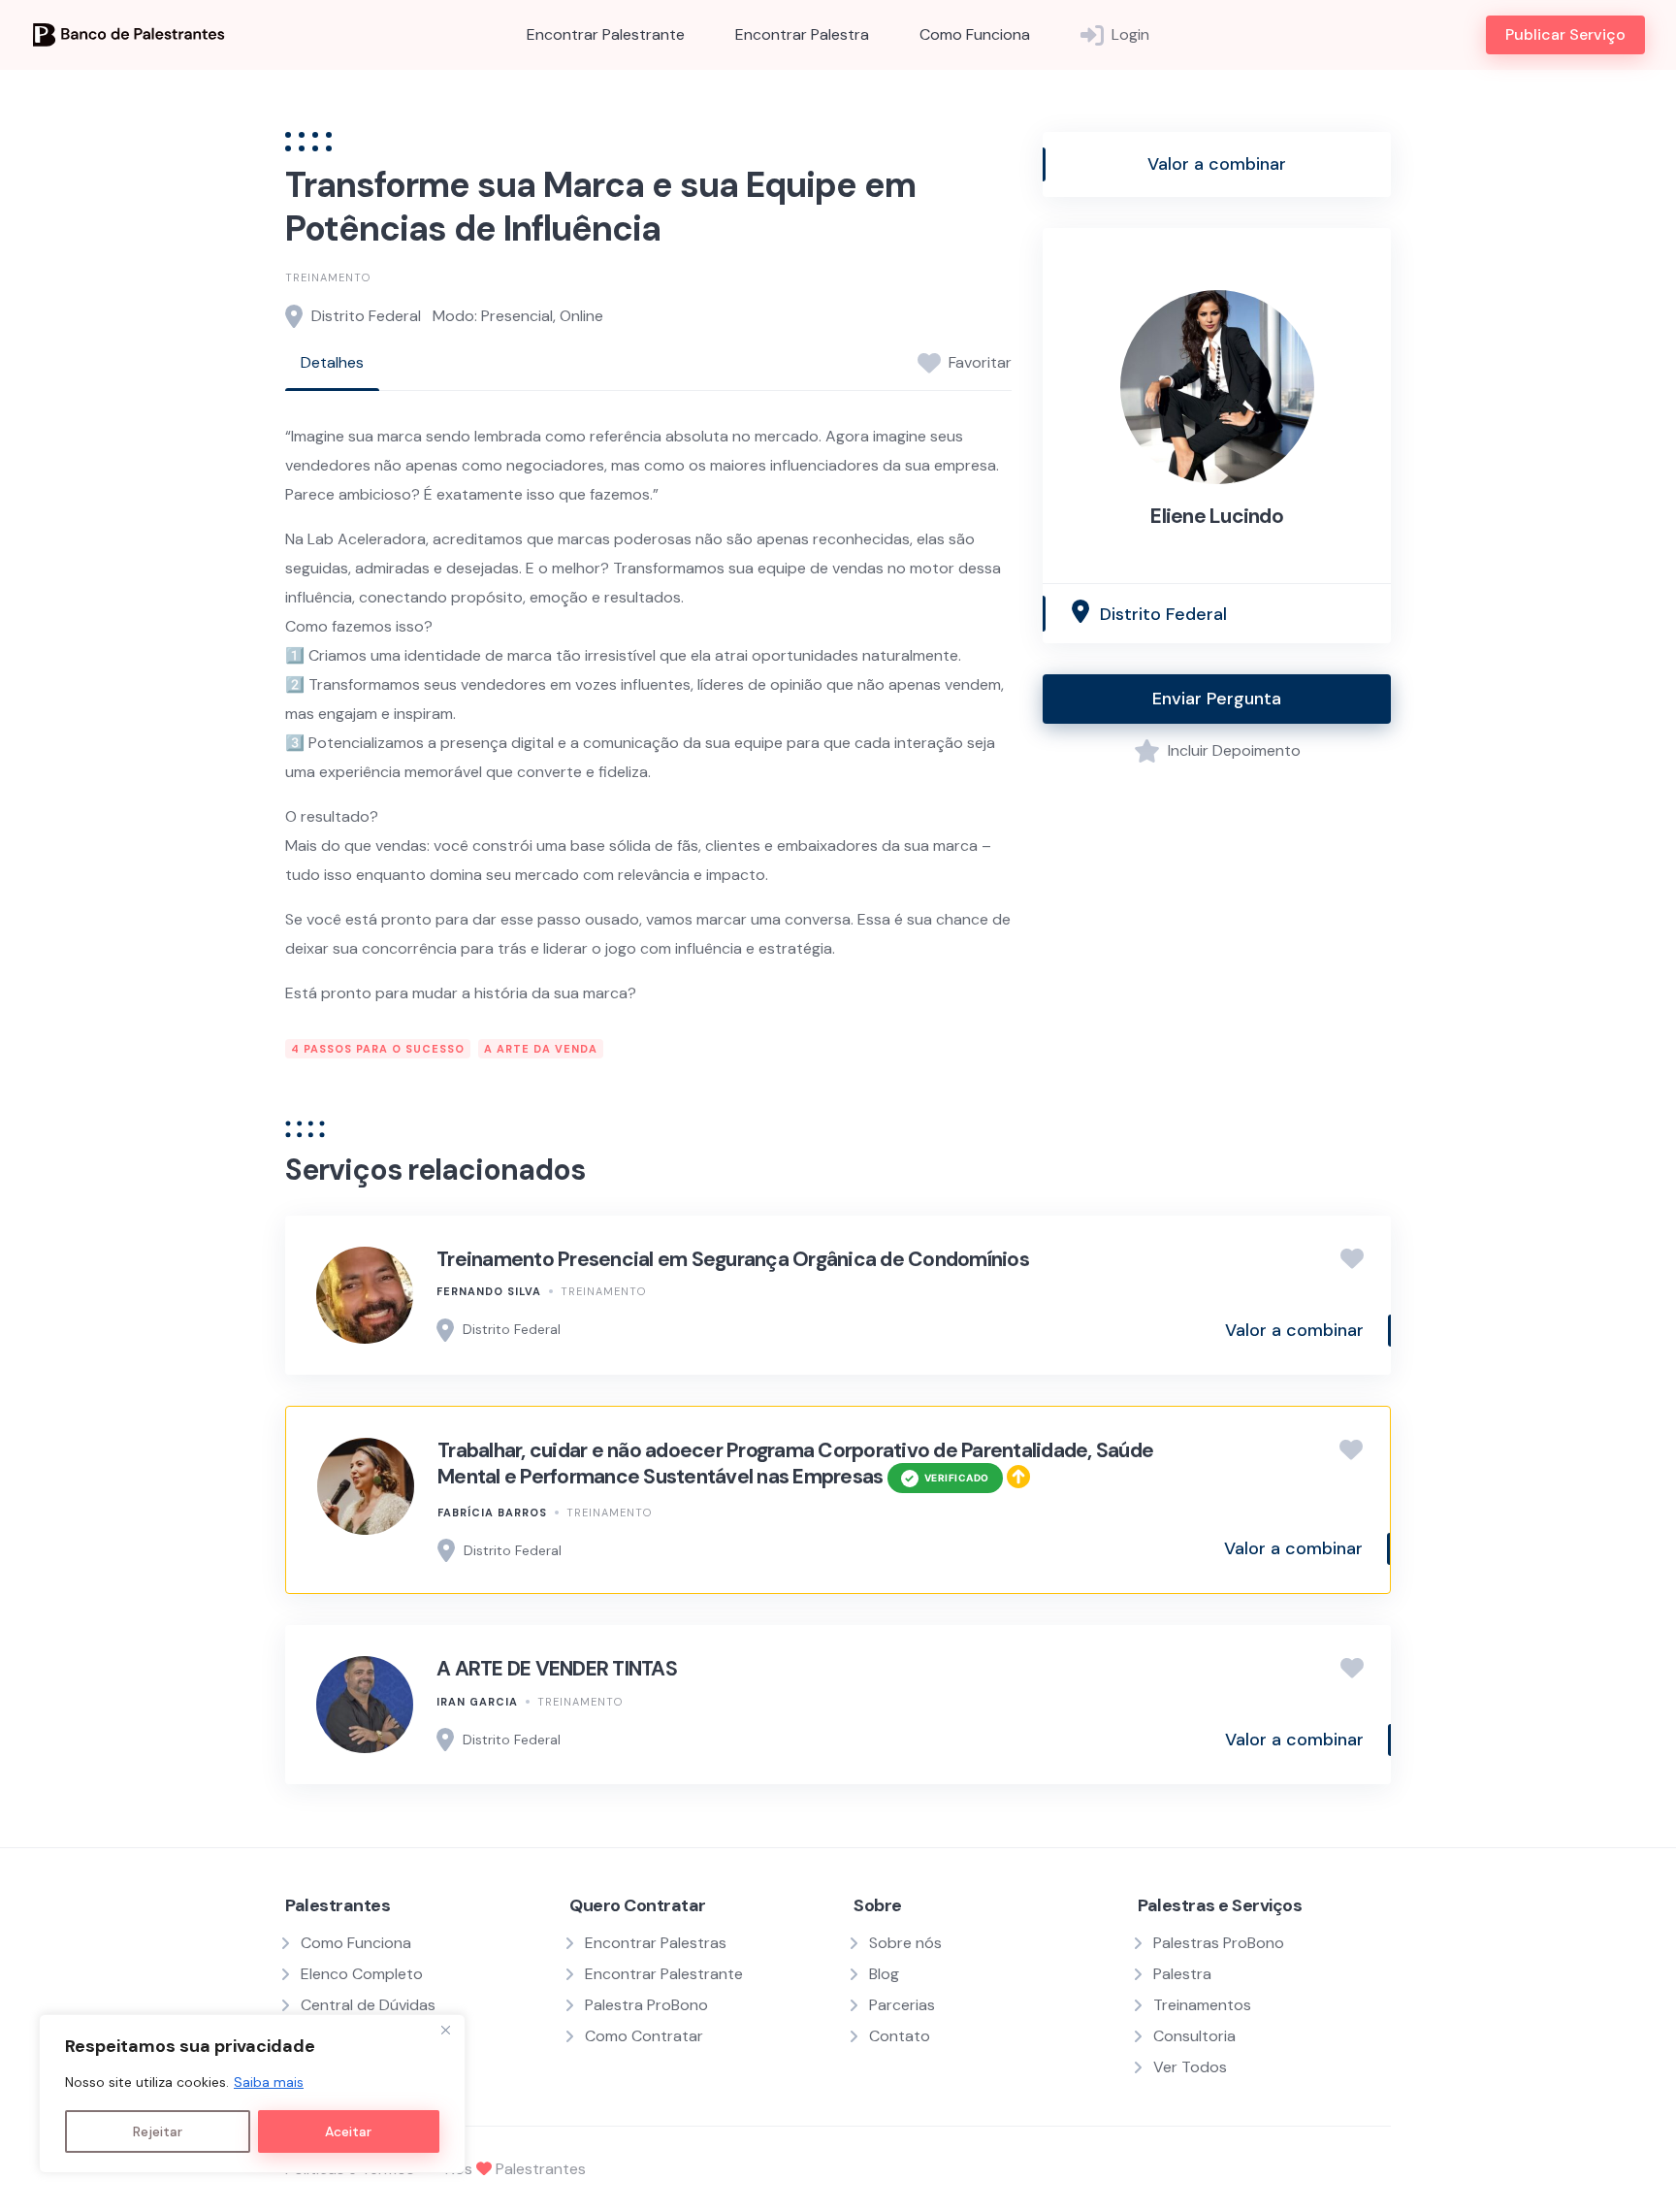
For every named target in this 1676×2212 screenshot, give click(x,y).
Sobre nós (905, 1943)
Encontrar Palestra (802, 34)
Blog (884, 1974)
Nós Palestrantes (516, 2169)
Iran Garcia (477, 1702)
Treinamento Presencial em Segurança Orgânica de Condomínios (733, 1259)
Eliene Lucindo (1217, 516)
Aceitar (348, 2131)
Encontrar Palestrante (606, 34)
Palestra (1182, 1974)
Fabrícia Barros (492, 1513)
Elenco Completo (362, 1974)
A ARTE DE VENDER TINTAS (557, 1669)
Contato (900, 2036)
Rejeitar (158, 2131)
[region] (252, 2094)
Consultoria (1194, 2036)
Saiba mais (269, 2082)
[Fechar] (445, 2031)
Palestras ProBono (1219, 1943)
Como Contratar (644, 2036)
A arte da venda (541, 1049)
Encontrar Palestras (656, 1943)
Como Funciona (975, 34)
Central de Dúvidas (368, 2005)
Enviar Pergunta (1217, 699)
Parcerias (902, 2005)
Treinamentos (1202, 2005)
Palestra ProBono (646, 2005)
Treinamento (328, 277)
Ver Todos (1190, 2067)
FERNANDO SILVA (489, 1291)
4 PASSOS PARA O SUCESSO (378, 1049)
